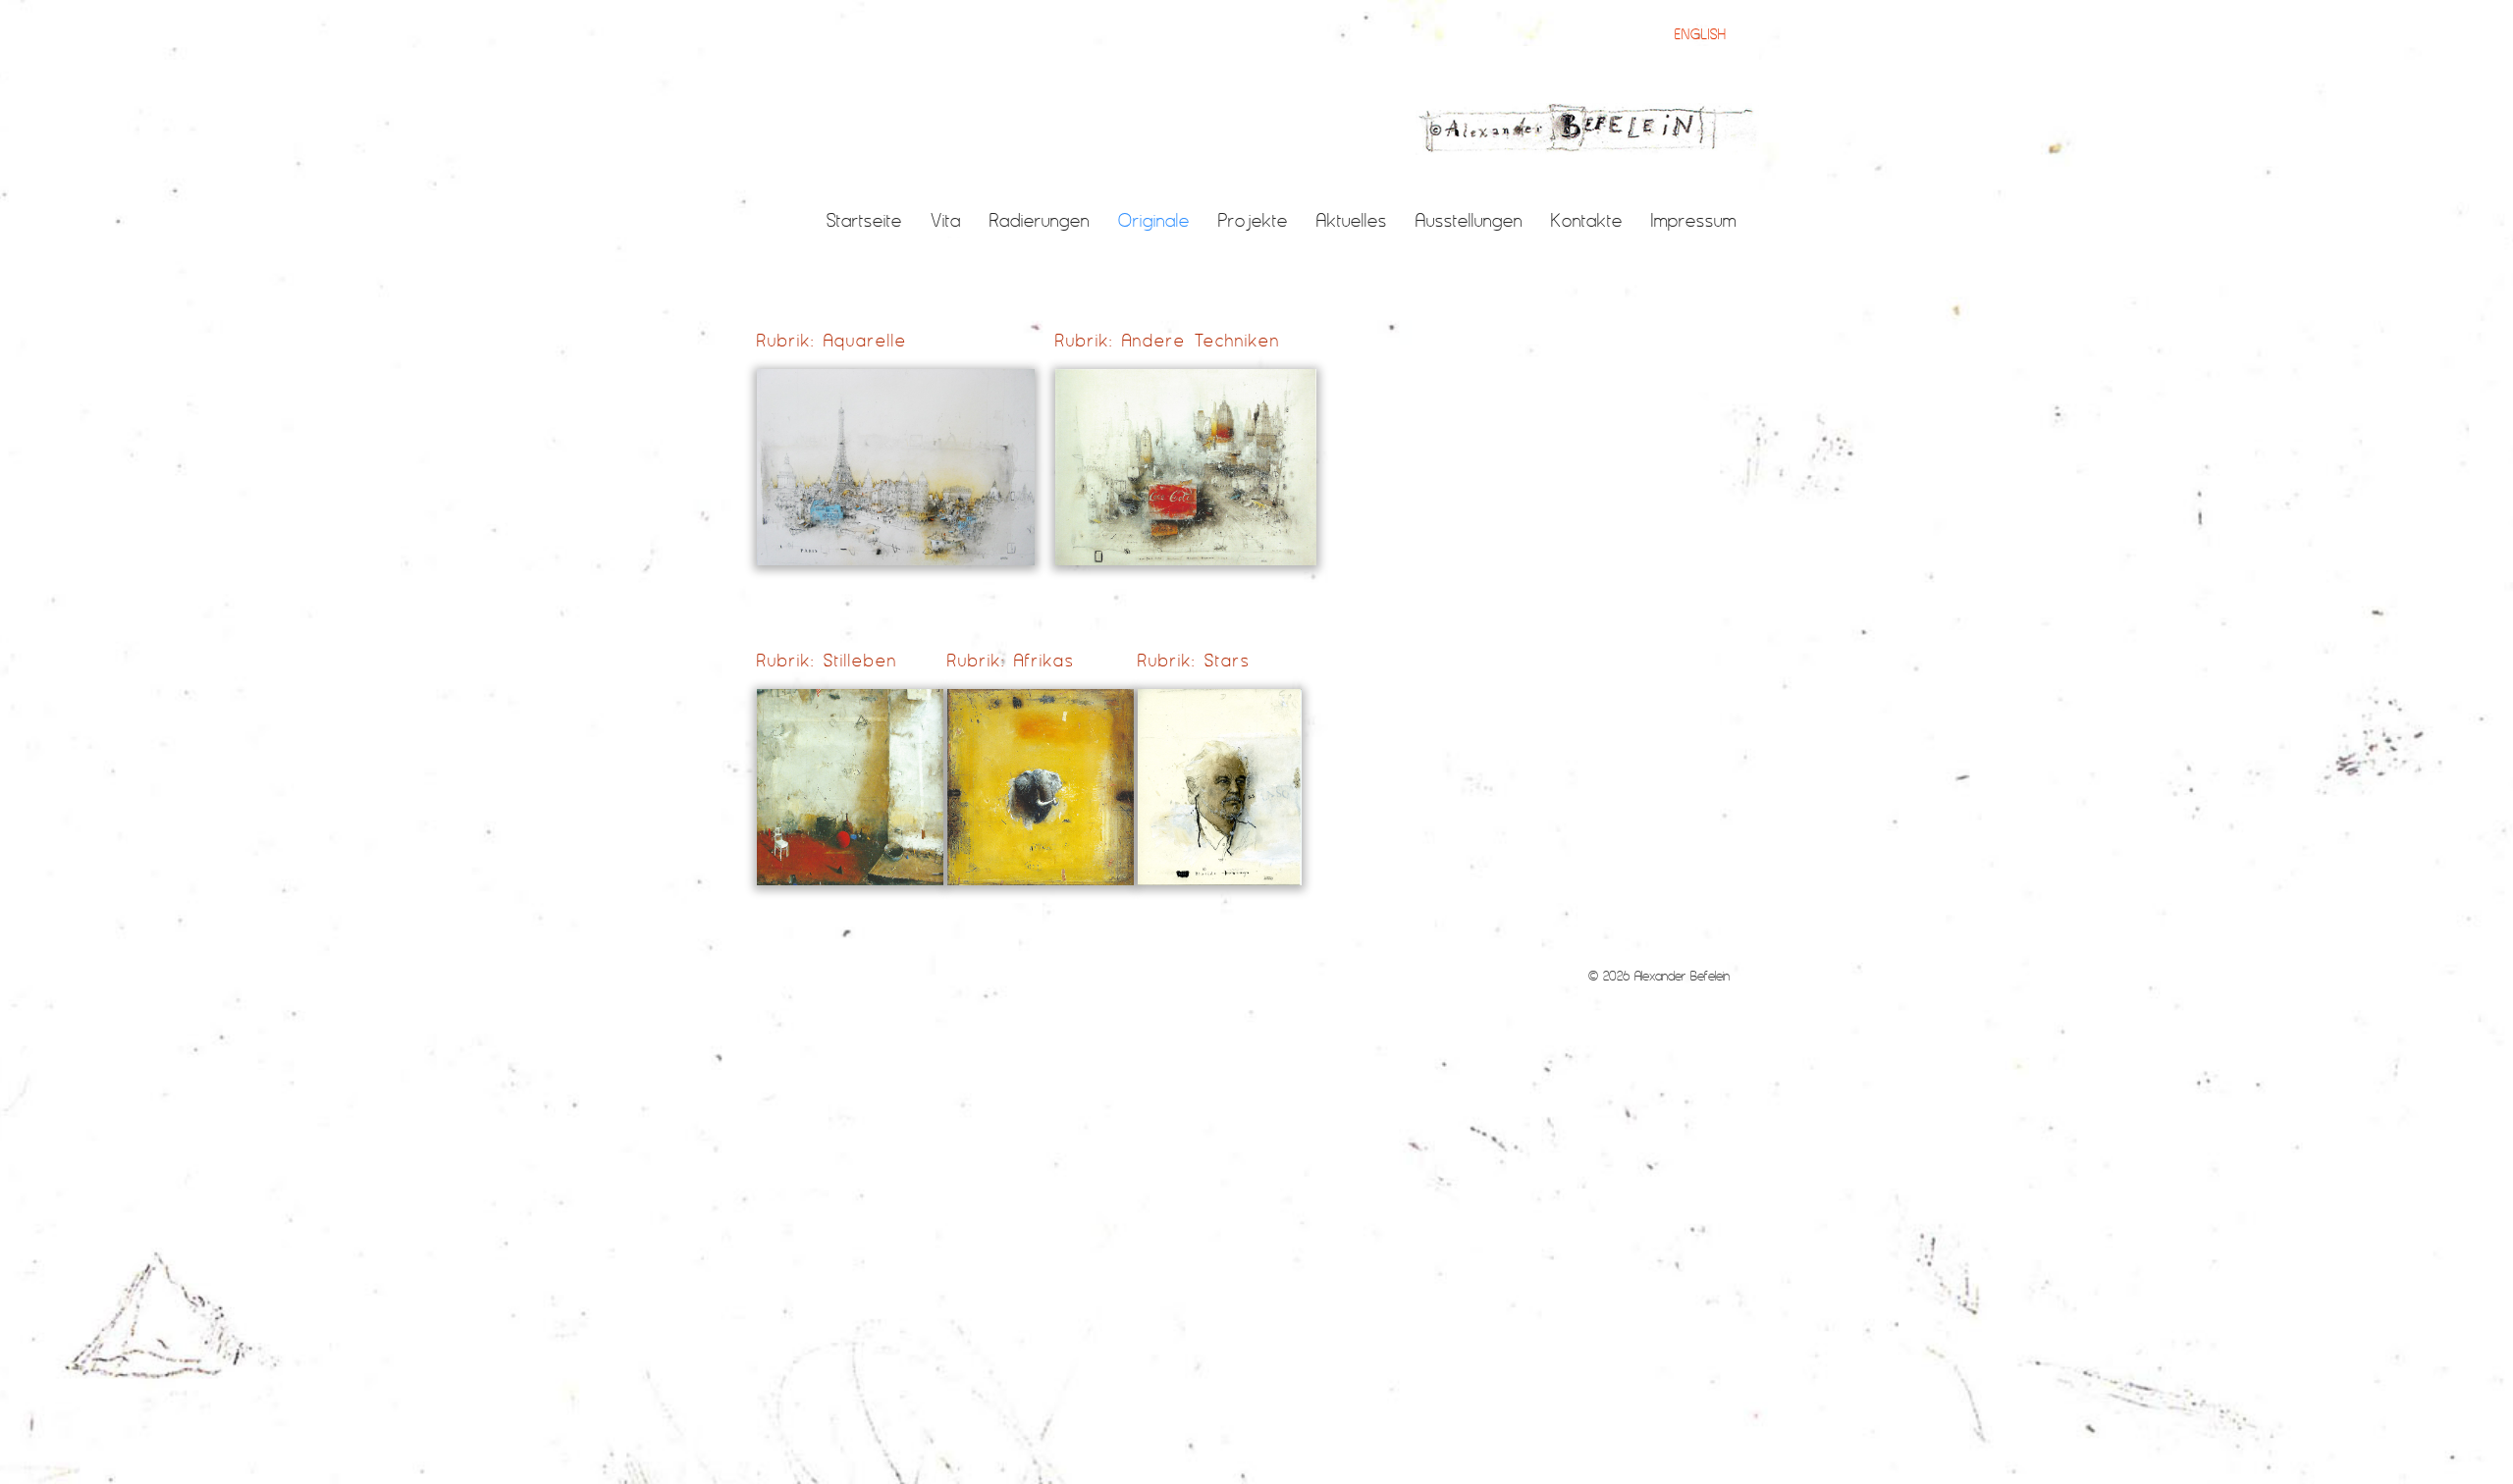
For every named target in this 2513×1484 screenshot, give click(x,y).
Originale (1154, 220)
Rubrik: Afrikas (1011, 660)
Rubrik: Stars (1194, 660)
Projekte (1253, 220)
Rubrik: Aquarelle (832, 340)
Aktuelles (1352, 220)
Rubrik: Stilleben (827, 660)
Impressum (1694, 220)
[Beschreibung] (1587, 129)
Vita (946, 220)
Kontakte (1587, 220)
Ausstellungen (1469, 220)
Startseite (864, 220)
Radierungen (1040, 220)
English (1701, 34)
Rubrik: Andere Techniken (1168, 340)
